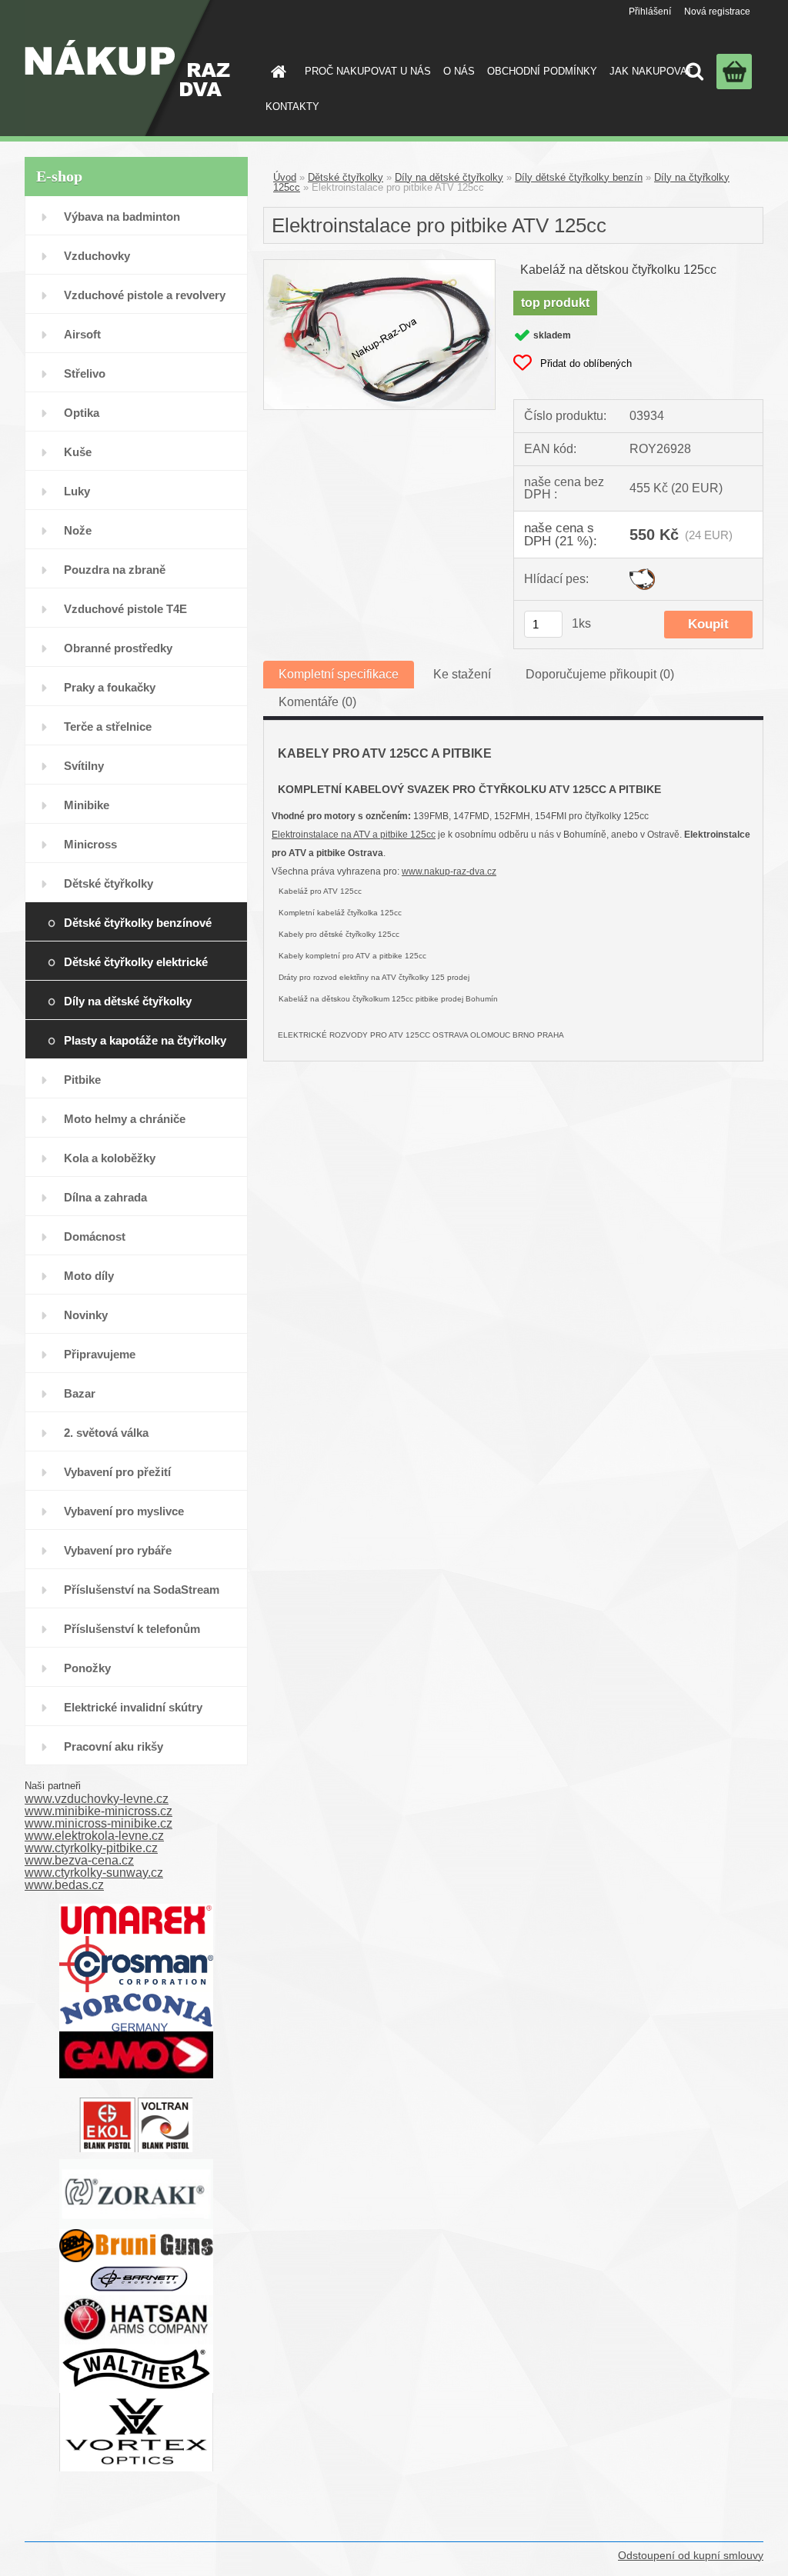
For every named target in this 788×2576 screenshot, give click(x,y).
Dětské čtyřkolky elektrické (136, 962)
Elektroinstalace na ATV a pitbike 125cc (354, 835)
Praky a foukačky (110, 687)
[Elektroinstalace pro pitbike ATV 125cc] (379, 266)
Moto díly (89, 1276)
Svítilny (84, 766)
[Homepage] (275, 72)
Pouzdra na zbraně (115, 570)
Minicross (90, 844)
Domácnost (95, 1236)
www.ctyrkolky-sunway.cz (94, 1873)
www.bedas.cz (64, 1885)
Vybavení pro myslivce (124, 1511)
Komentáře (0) (317, 702)
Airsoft (82, 334)
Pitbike (82, 1080)
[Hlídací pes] (642, 574)
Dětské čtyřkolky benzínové (138, 923)
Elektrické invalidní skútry (133, 1707)
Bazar (80, 1393)
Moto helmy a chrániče (125, 1119)
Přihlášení (650, 12)
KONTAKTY (292, 107)
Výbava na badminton (122, 217)
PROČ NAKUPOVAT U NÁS (368, 71)
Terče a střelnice (108, 726)
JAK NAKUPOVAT (651, 71)
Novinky (86, 1315)
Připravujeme (100, 1354)
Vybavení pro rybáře (118, 1550)
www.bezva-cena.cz (79, 1860)
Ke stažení (462, 674)
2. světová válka (106, 1433)
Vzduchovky (97, 256)
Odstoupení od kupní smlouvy (691, 2555)
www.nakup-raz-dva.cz (449, 871)
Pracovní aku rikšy (114, 1746)
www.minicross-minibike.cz (98, 1823)
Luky (77, 491)
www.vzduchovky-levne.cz (97, 1799)
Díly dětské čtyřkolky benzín (579, 177)
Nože (78, 530)
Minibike (87, 805)
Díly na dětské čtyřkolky (128, 1001)
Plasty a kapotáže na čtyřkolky (145, 1040)
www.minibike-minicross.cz (98, 1811)
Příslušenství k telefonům (132, 1629)
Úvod (285, 177)
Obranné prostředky (118, 648)
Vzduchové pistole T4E (125, 609)
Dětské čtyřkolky (109, 883)
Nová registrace (717, 12)
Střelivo (85, 373)
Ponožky (87, 1668)
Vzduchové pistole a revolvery (145, 295)
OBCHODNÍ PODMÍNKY (542, 71)
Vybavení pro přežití (117, 1472)
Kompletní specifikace (339, 674)
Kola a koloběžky (110, 1158)
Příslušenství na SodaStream (142, 1590)
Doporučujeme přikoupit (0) (600, 674)
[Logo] (127, 68)
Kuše (78, 452)
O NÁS (459, 71)
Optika (82, 413)
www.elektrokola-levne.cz (94, 1836)
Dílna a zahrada (105, 1197)
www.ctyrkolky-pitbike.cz (91, 1848)
